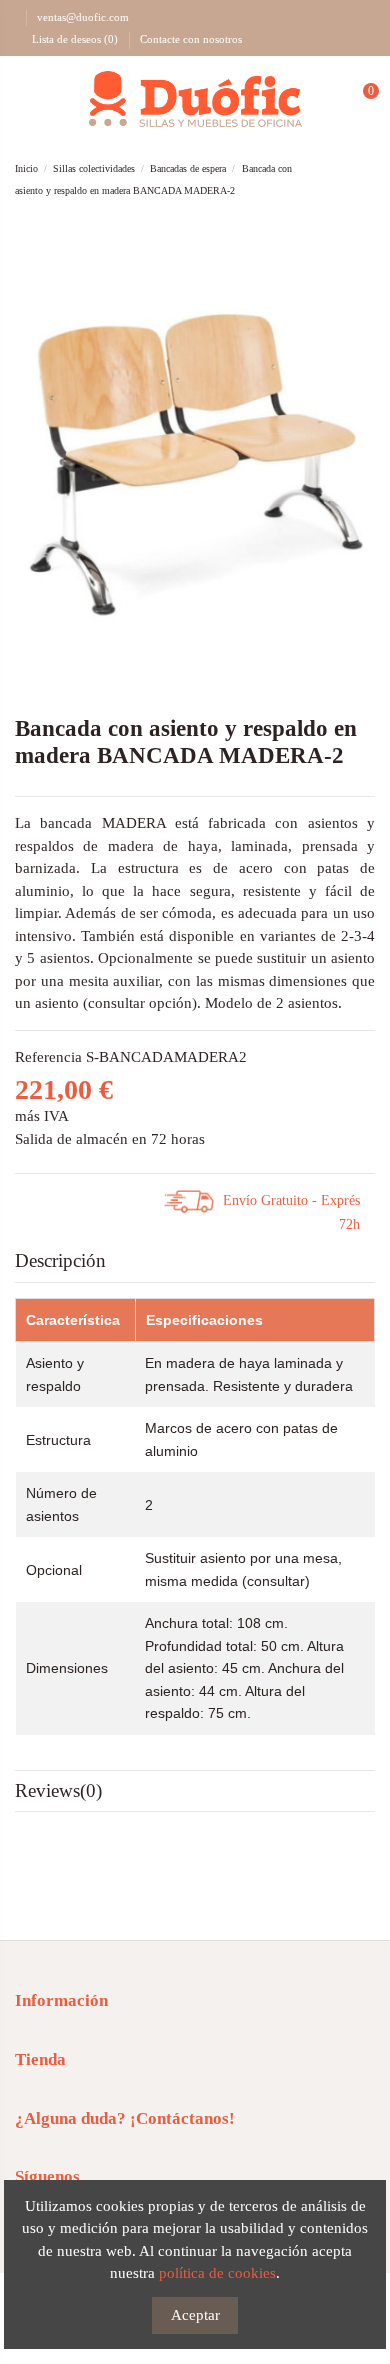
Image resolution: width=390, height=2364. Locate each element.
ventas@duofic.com (83, 17)
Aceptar (195, 2315)
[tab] (195, 1262)
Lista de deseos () (75, 39)
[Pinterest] (91, 1200)
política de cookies (217, 2273)
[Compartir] (41, 1200)
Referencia (48, 1057)
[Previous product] (345, 179)
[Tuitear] (66, 1200)
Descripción (60, 1260)
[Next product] (366, 179)
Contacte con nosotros (191, 39)
